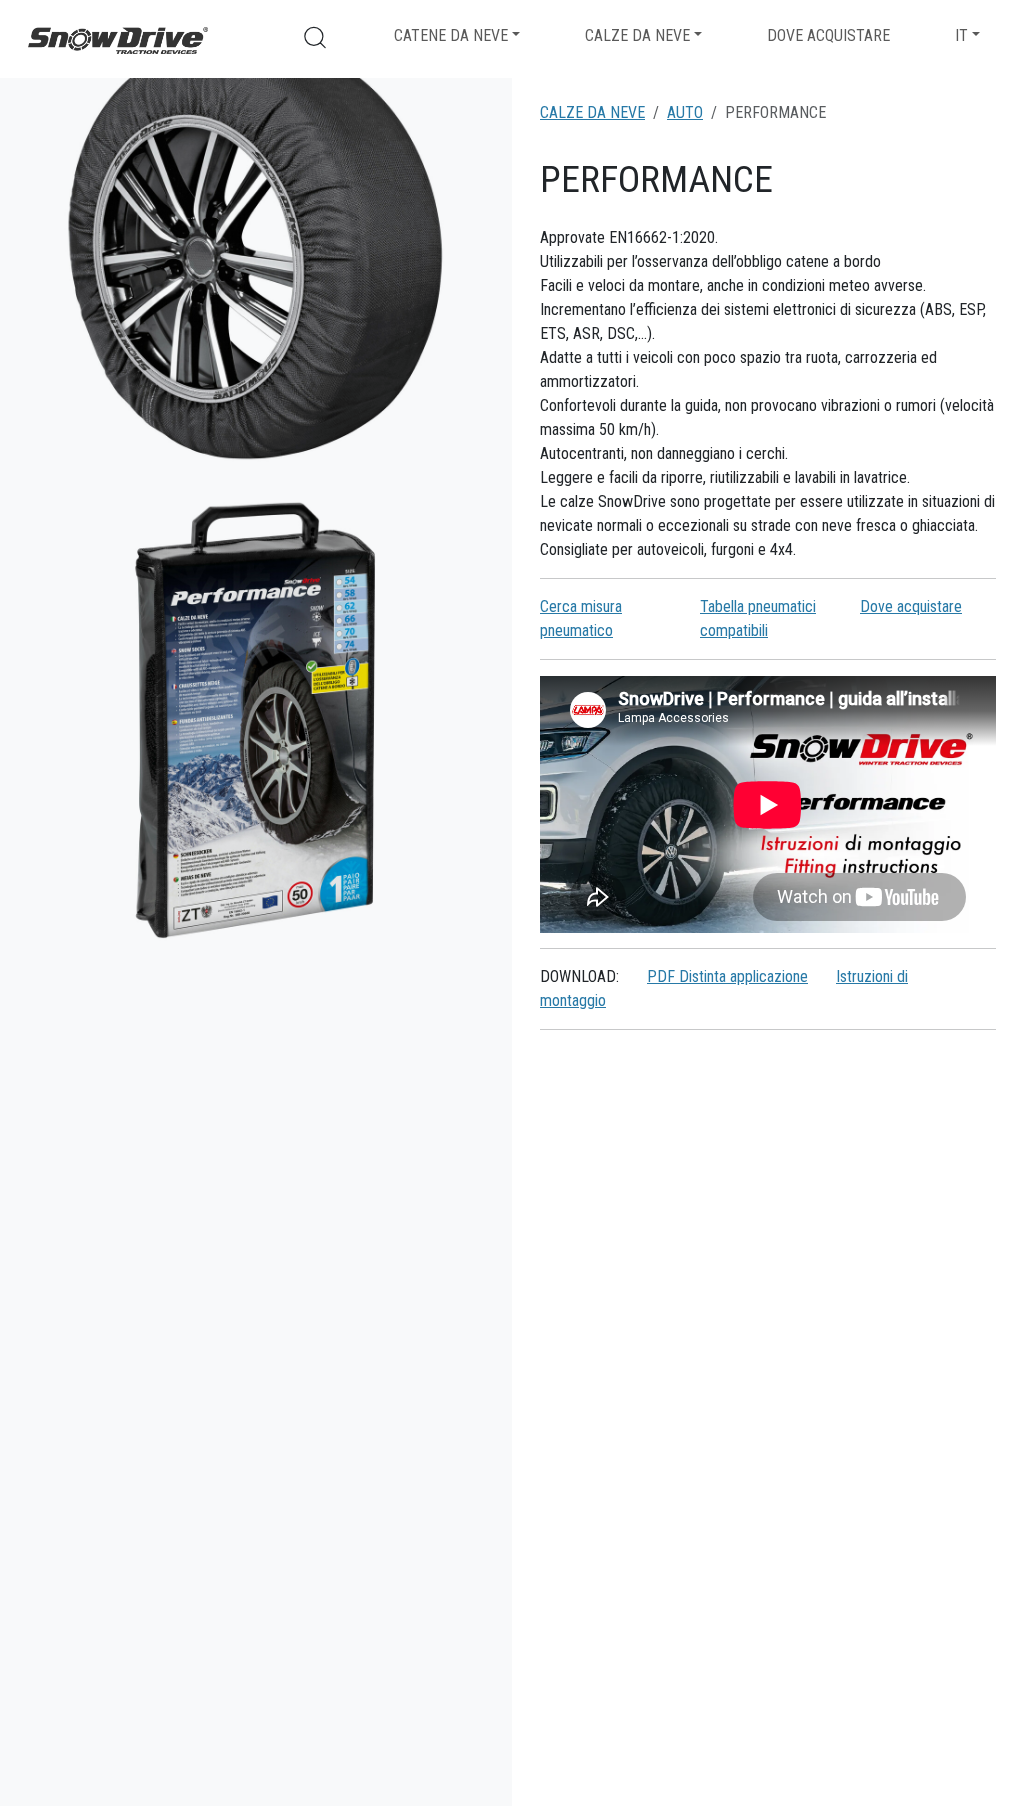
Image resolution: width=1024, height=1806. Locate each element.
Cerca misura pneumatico (581, 618)
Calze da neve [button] (637, 35)
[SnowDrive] (118, 39)
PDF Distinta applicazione (727, 976)
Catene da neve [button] (451, 35)
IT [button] (961, 35)
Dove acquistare (828, 35)
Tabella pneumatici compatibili (758, 618)
